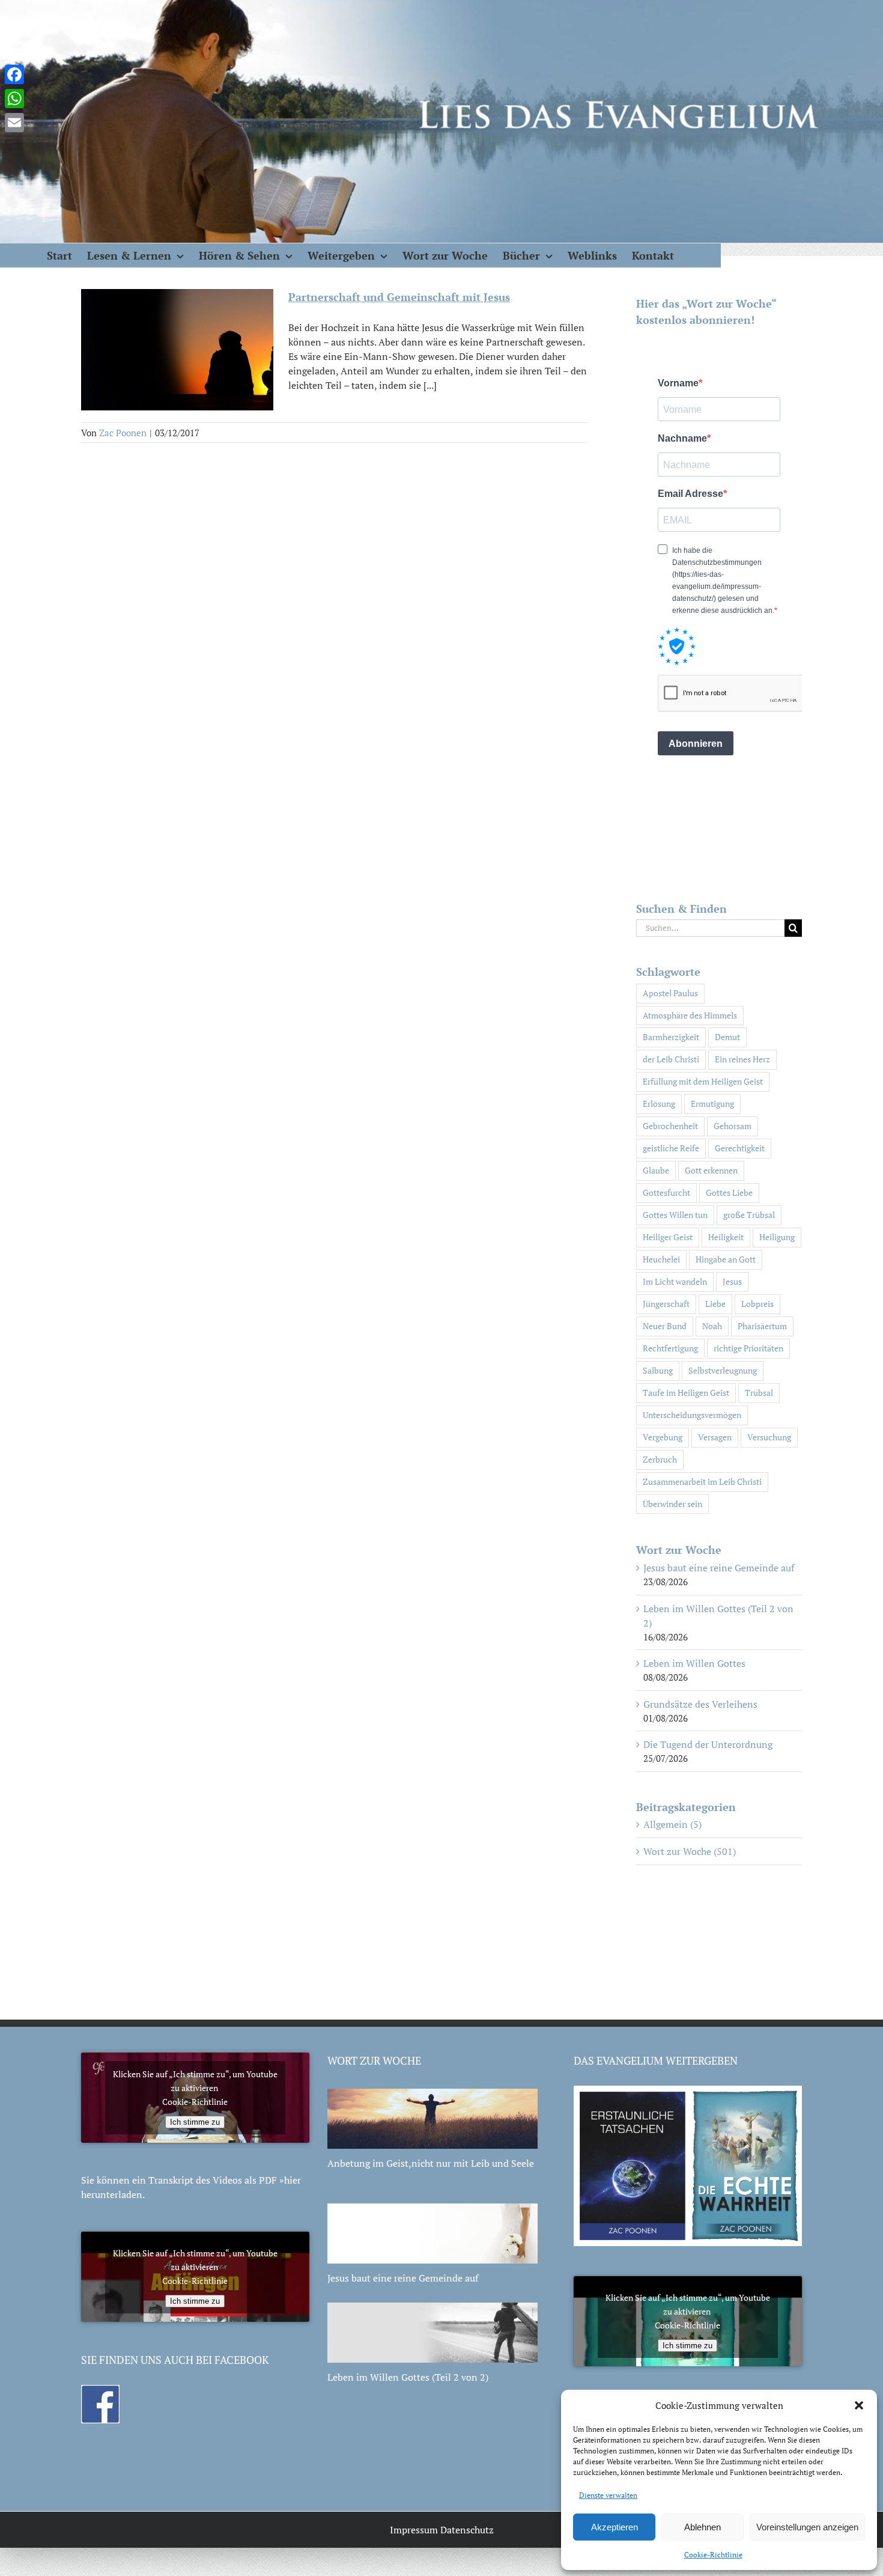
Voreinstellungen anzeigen (807, 2527)
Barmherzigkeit (671, 1037)
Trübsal (759, 1393)
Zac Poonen (123, 433)
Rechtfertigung (670, 1348)
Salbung (658, 1370)
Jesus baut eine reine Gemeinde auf (719, 1568)
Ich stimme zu (195, 2122)
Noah (712, 1326)
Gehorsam (733, 1126)
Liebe (715, 1304)
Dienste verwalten (608, 2495)
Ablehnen (702, 2527)
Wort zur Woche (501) (690, 1851)
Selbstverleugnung (723, 1370)
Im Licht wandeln (675, 1281)
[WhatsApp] (14, 99)
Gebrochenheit (670, 1126)
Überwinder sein (672, 1504)
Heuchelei (661, 1259)
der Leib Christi (671, 1059)
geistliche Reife (671, 1148)
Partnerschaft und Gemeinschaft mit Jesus (399, 297)
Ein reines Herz (742, 1059)
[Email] (14, 123)
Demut (727, 1037)
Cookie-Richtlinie (713, 2555)
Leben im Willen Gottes (694, 1663)
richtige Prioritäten (748, 1348)
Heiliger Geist (668, 1237)
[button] (859, 2405)
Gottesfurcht (666, 1192)
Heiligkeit (726, 1237)
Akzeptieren (614, 2527)
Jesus (732, 1281)
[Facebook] (14, 75)
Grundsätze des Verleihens (700, 1704)
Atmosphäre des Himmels (690, 1015)
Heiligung (777, 1237)
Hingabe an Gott (726, 1259)
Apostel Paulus (670, 993)
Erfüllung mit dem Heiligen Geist (703, 1081)
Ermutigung (712, 1104)
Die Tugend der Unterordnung (708, 1744)
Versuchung (769, 1437)
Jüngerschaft (666, 1304)
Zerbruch (660, 1459)
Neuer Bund (665, 1326)
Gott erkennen (711, 1170)
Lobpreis (757, 1304)
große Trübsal (749, 1215)
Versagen (715, 1437)
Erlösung (659, 1104)
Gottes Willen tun (675, 1215)
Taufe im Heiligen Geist (686, 1393)
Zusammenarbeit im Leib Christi (702, 1481)
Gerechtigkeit (740, 1148)
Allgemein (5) (672, 1824)
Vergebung (663, 1437)
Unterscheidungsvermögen (692, 1415)
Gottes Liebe (729, 1192)
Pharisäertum (762, 1326)
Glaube (656, 1170)
